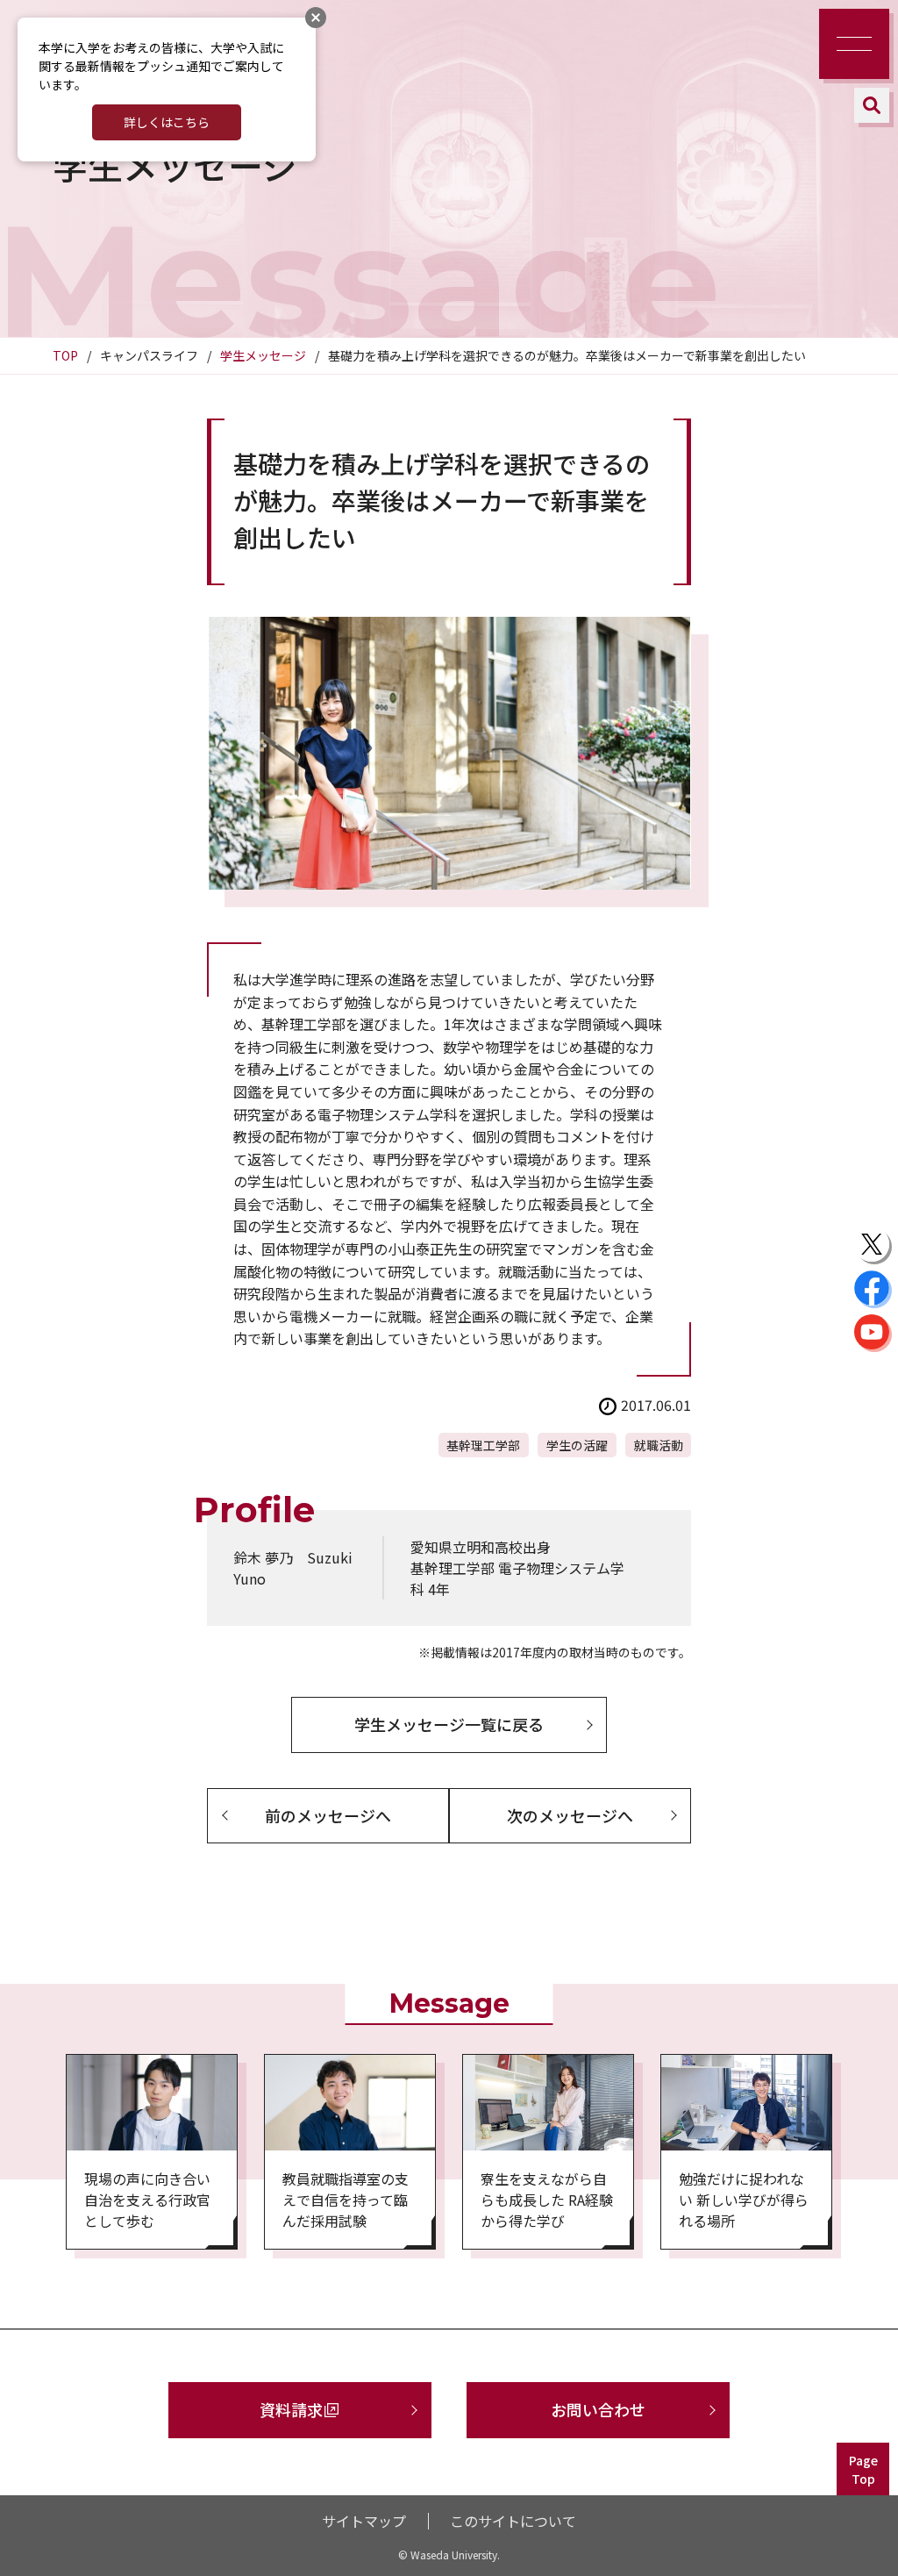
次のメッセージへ (570, 1815)
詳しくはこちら (167, 122)
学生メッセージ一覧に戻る (449, 1724)
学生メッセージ (263, 355)
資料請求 (291, 2409)
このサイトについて (513, 2521)
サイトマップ (364, 2521)
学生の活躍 (577, 1445)
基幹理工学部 (483, 1445)
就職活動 (659, 1445)
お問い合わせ (598, 2409)
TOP (65, 355)
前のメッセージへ (328, 1815)
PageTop (863, 2469)
